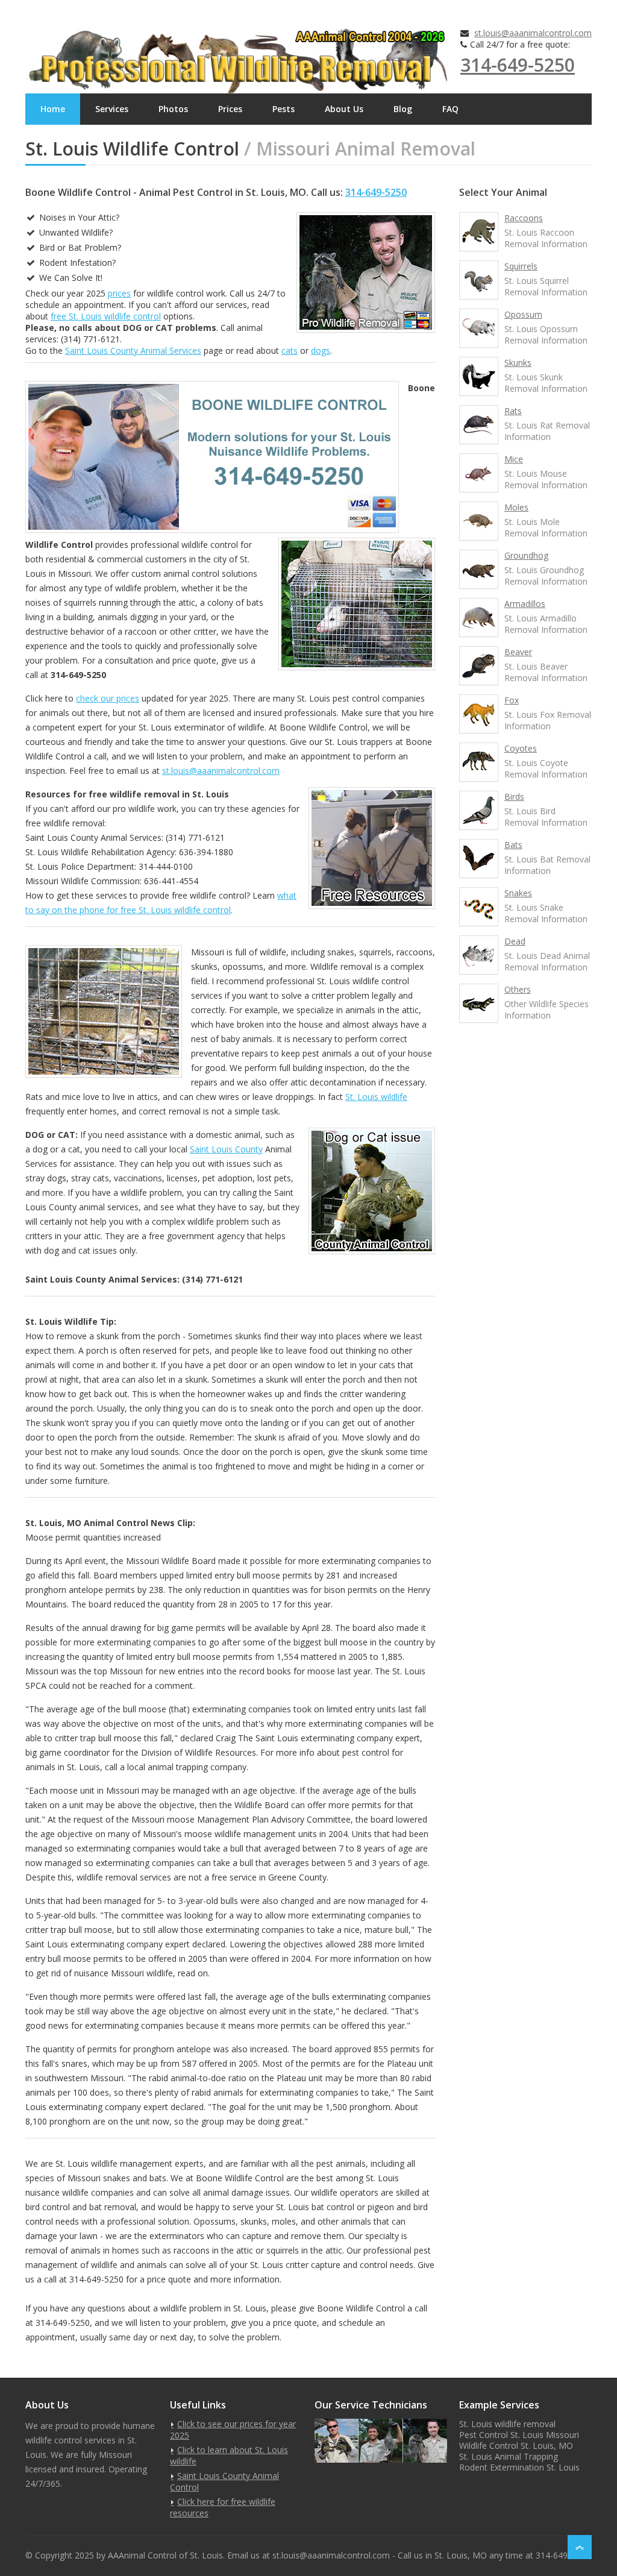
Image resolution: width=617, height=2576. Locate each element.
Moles (516, 507)
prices (119, 293)
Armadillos (525, 604)
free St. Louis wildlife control (106, 316)
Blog (403, 109)
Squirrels (521, 266)
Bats (513, 845)
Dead (515, 941)
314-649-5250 (518, 65)
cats (290, 350)
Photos (173, 109)
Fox (512, 700)
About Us (344, 109)
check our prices (108, 698)
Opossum (523, 314)
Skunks (518, 363)
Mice (514, 459)
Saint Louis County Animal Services (133, 350)
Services (112, 109)
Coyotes (521, 748)
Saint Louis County (226, 1149)
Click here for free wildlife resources (223, 2507)
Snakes (518, 893)
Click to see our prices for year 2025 (233, 2430)
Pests (283, 109)
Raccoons (524, 218)
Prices (230, 109)
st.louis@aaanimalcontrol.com (533, 33)
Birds (514, 796)
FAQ (450, 109)
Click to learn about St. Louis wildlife (229, 2455)
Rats (513, 411)
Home (53, 109)
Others (518, 989)
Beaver (518, 652)
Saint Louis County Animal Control (224, 2481)
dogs (321, 350)
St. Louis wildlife (376, 1097)
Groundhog (526, 555)
